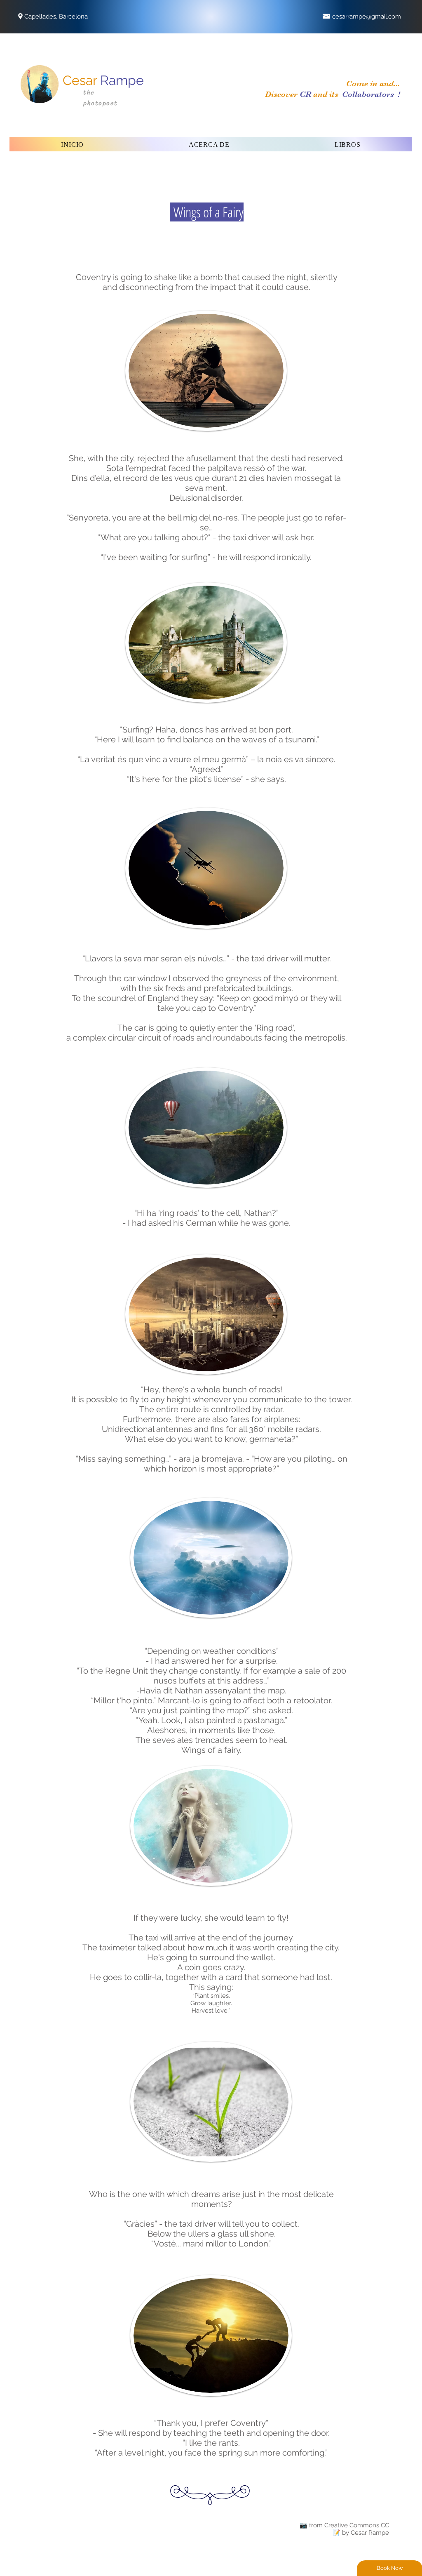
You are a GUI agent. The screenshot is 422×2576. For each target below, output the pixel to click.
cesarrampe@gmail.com (367, 16)
